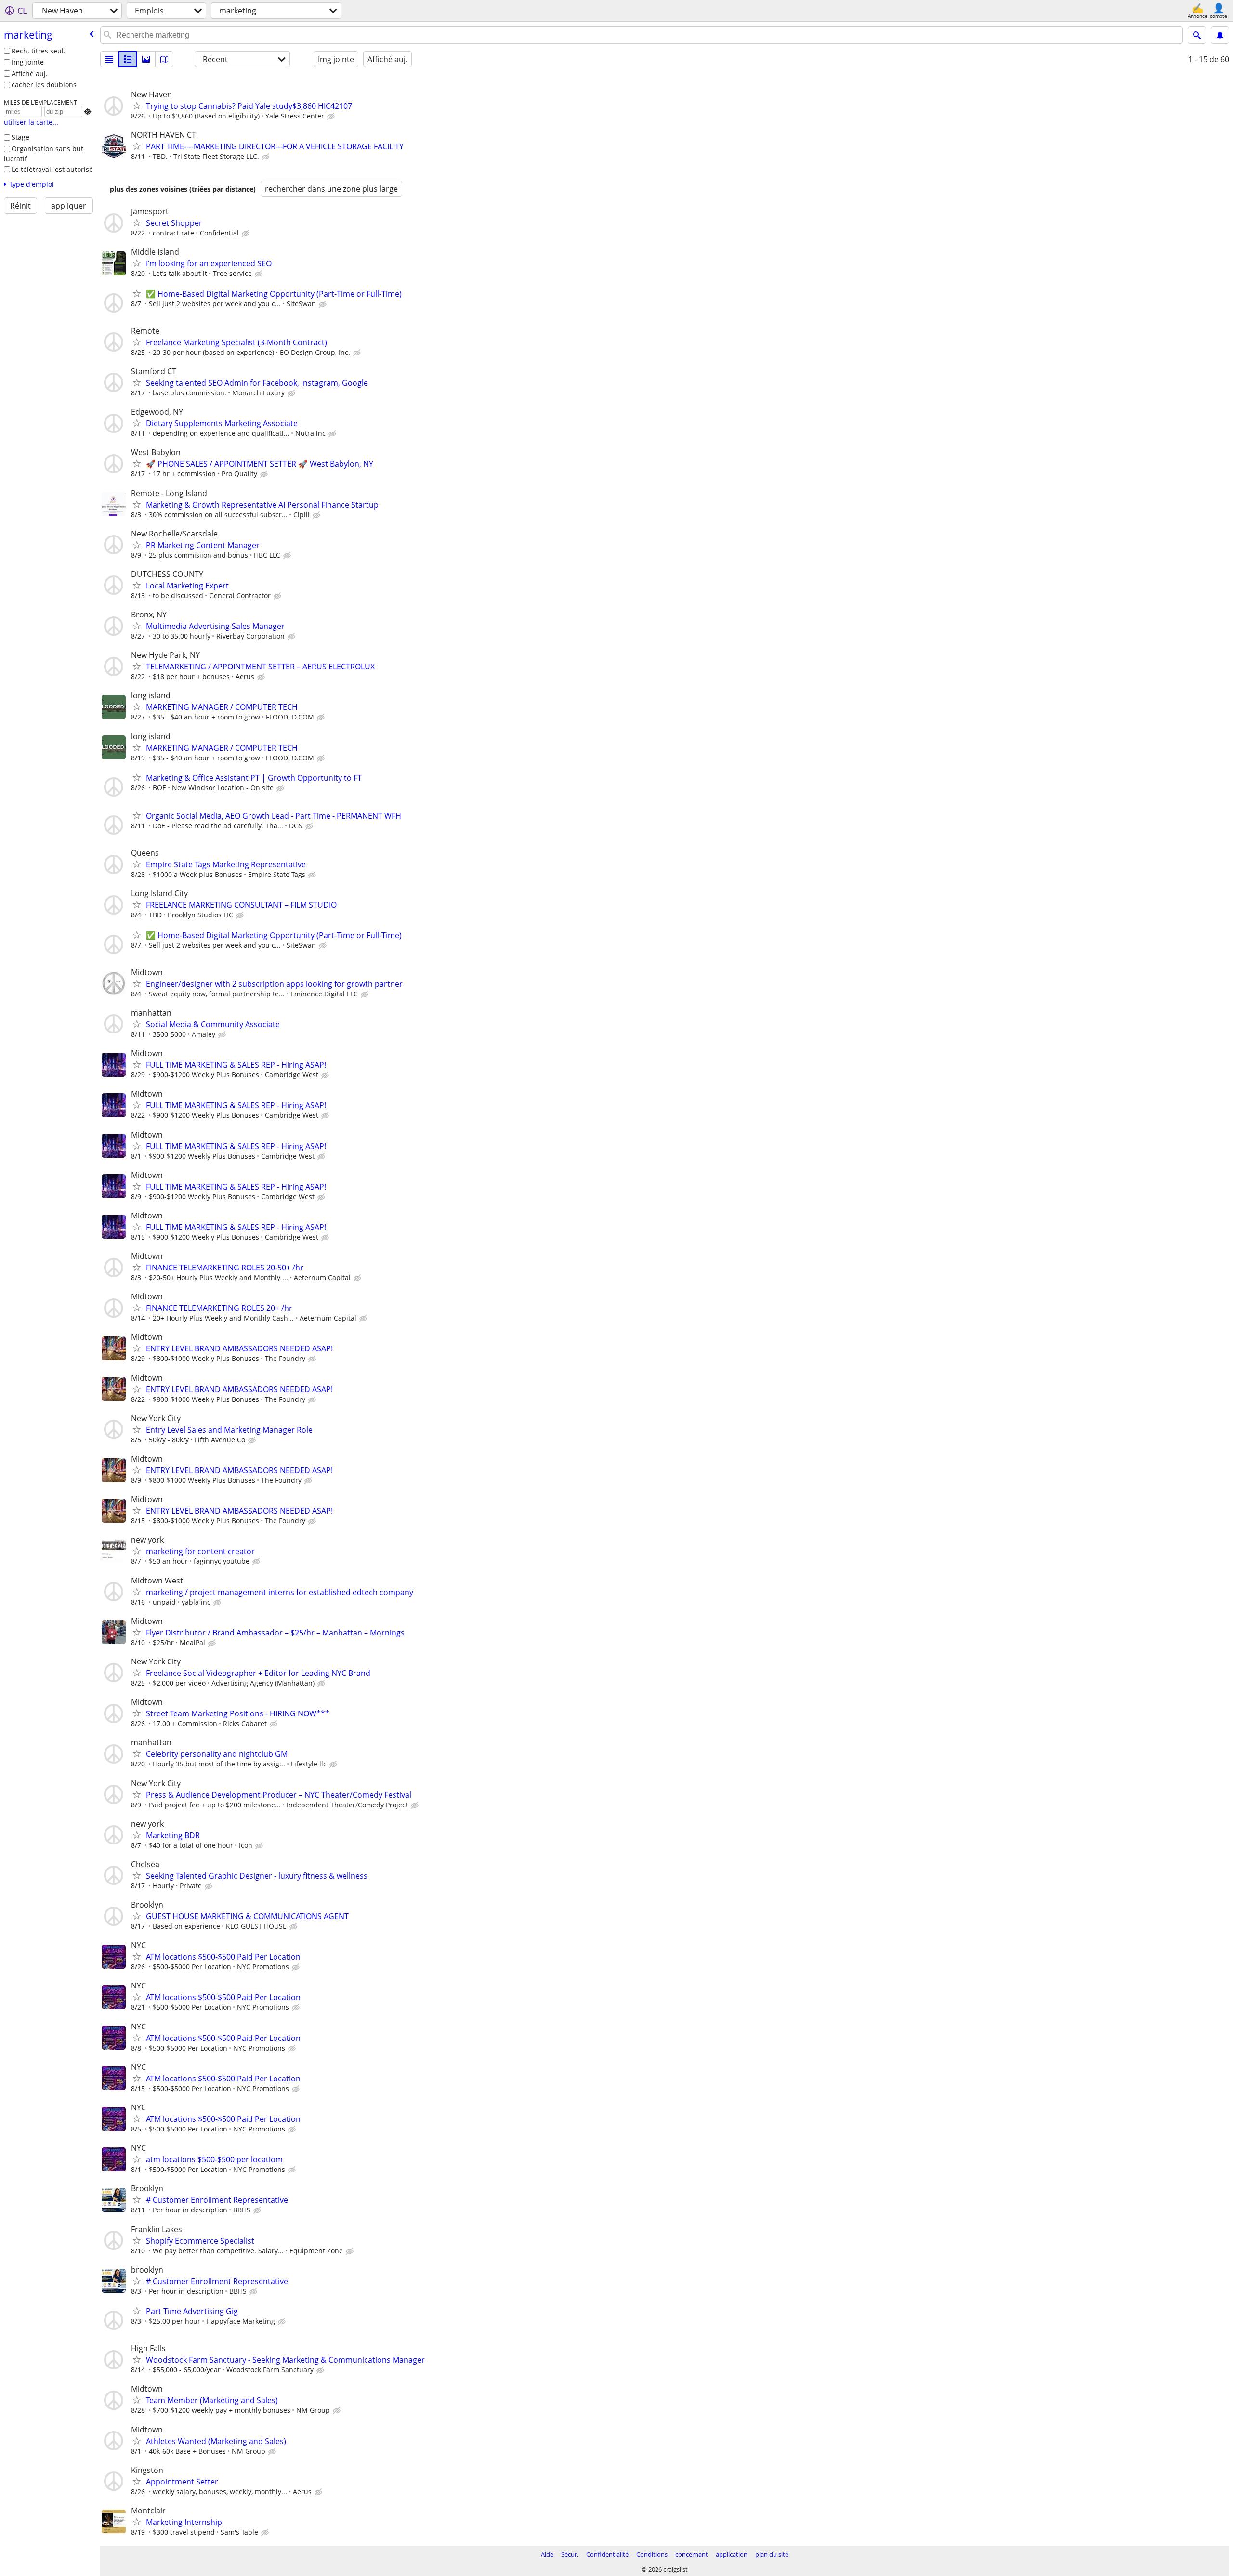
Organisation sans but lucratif (44, 154)
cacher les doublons (44, 85)
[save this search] (1220, 35)
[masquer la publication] (332, 117)
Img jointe (28, 62)
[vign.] (128, 59)
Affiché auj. (30, 73)
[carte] (164, 59)
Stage (20, 137)
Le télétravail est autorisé (52, 169)
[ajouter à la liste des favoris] (137, 105)
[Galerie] (146, 59)
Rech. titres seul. (39, 51)
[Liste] (109, 59)
